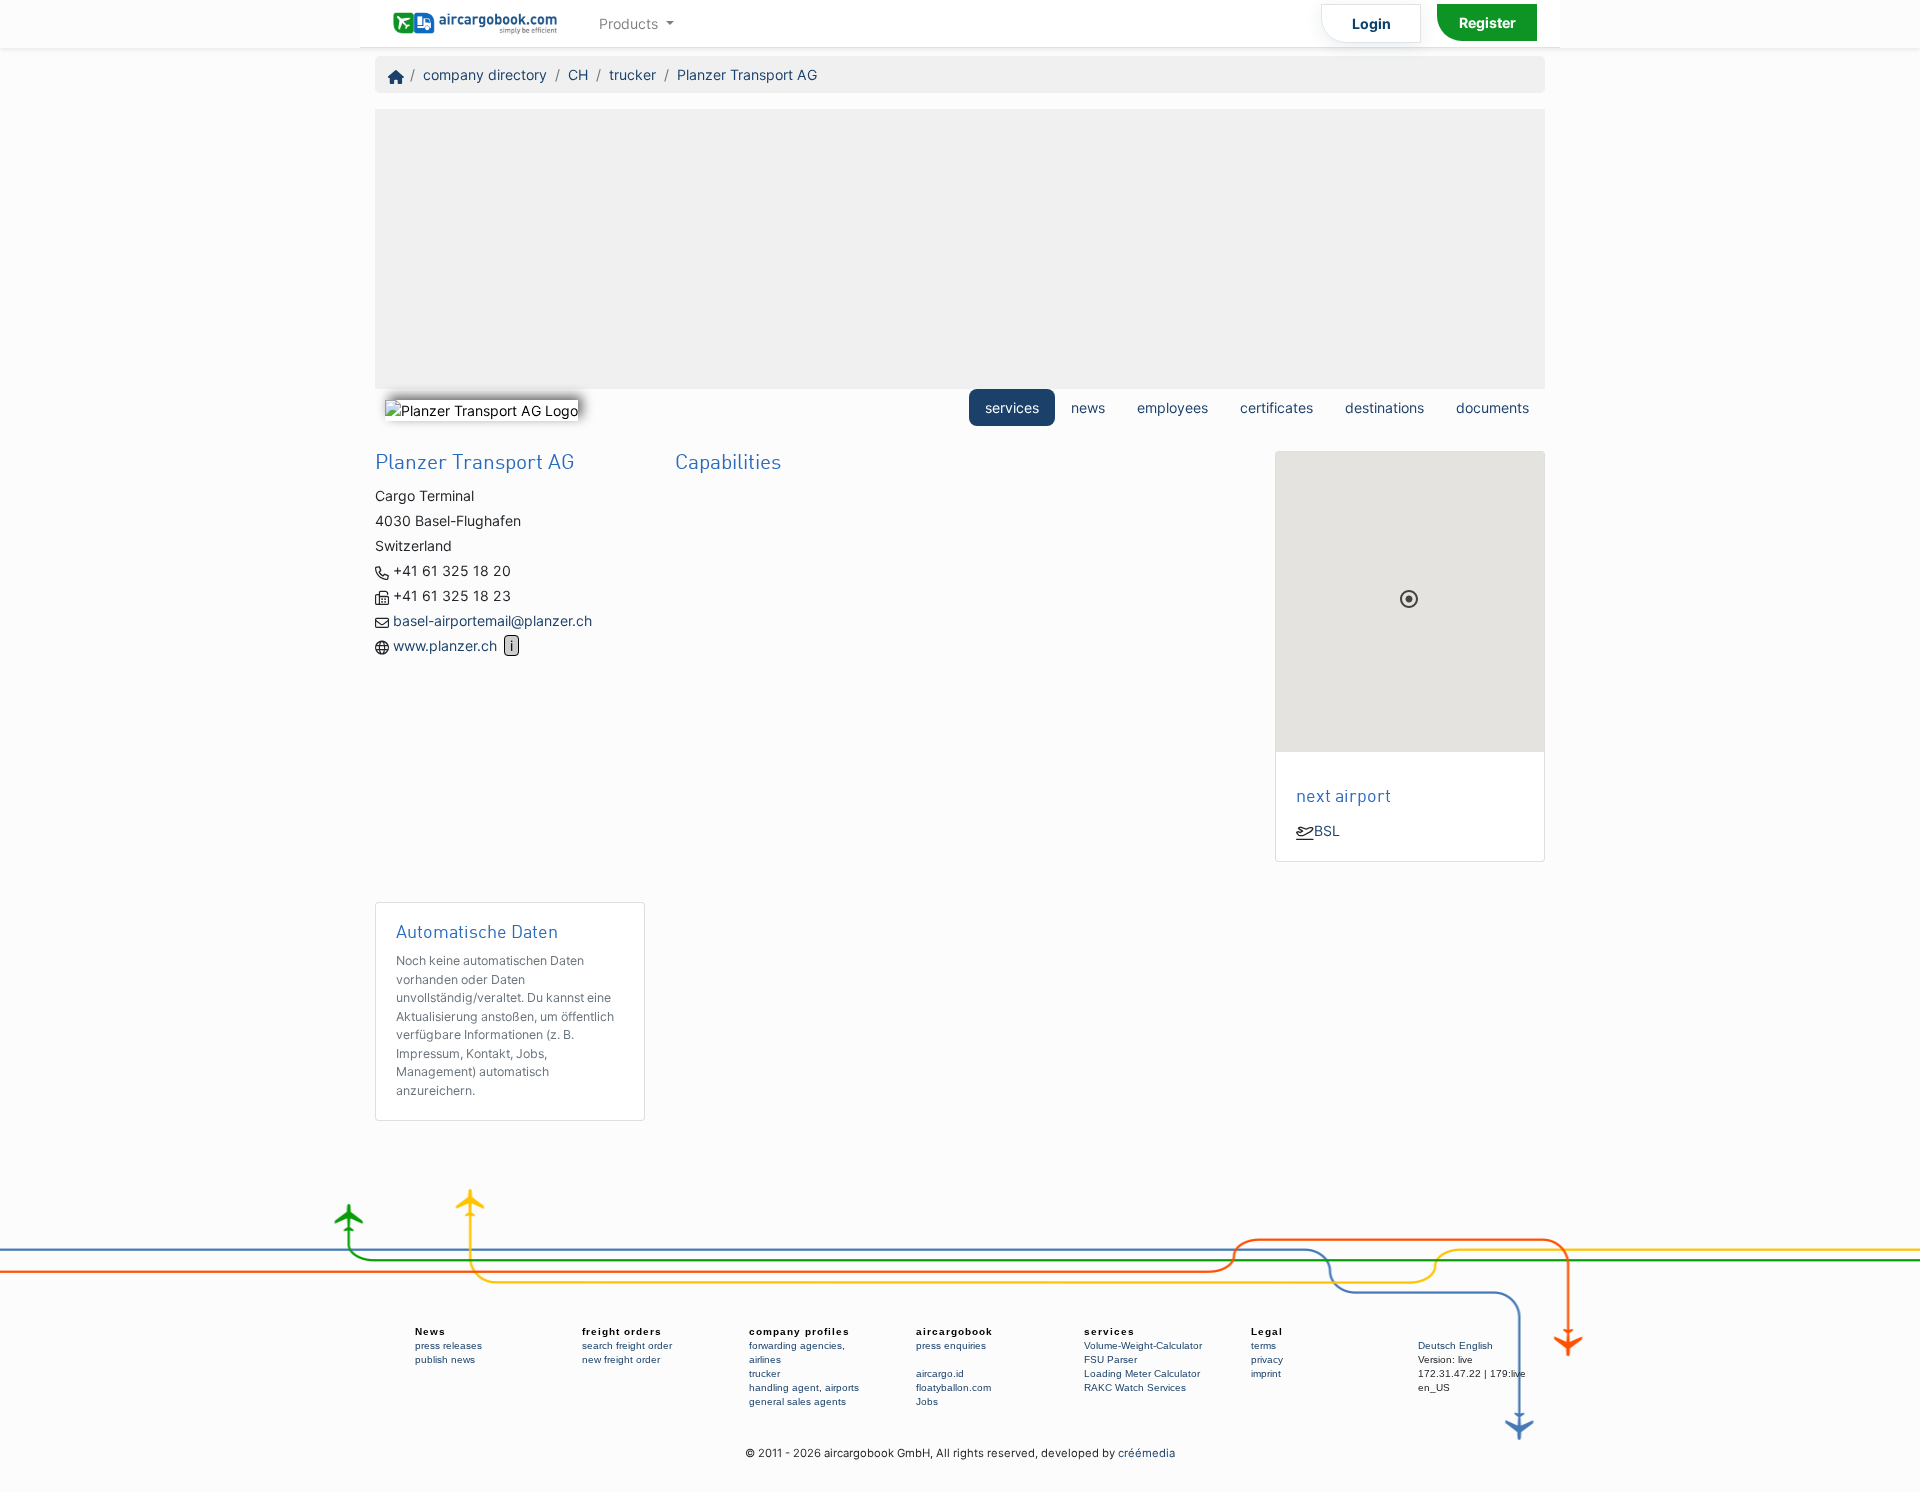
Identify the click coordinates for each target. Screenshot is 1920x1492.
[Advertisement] (960, 249)
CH (578, 74)
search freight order (627, 1345)
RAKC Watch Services (1135, 1387)
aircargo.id (940, 1373)
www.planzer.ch (445, 645)
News (430, 1331)
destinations (1384, 407)
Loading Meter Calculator (1142, 1373)
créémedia (1146, 1453)
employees (1172, 407)
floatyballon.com (953, 1387)
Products (630, 23)
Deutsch (1437, 1345)
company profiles (799, 1331)
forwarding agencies (795, 1345)
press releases (448, 1345)
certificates (1276, 407)
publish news (445, 1359)
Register (1487, 22)
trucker (632, 74)
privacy (1267, 1359)
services (1012, 407)
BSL (1327, 830)
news (1088, 407)
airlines (765, 1359)
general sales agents (797, 1401)
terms (1263, 1345)
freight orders (622, 1331)
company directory (485, 74)
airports (842, 1387)
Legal (1267, 1331)
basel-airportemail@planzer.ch (492, 620)
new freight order (621, 1359)
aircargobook (954, 1331)
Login (1371, 23)
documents (1492, 407)
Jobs (927, 1401)
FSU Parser (1110, 1359)
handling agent (784, 1387)
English (1476, 1345)
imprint (1266, 1373)
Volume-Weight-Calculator (1143, 1345)
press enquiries (951, 1345)
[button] (1409, 599)
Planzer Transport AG (747, 74)
